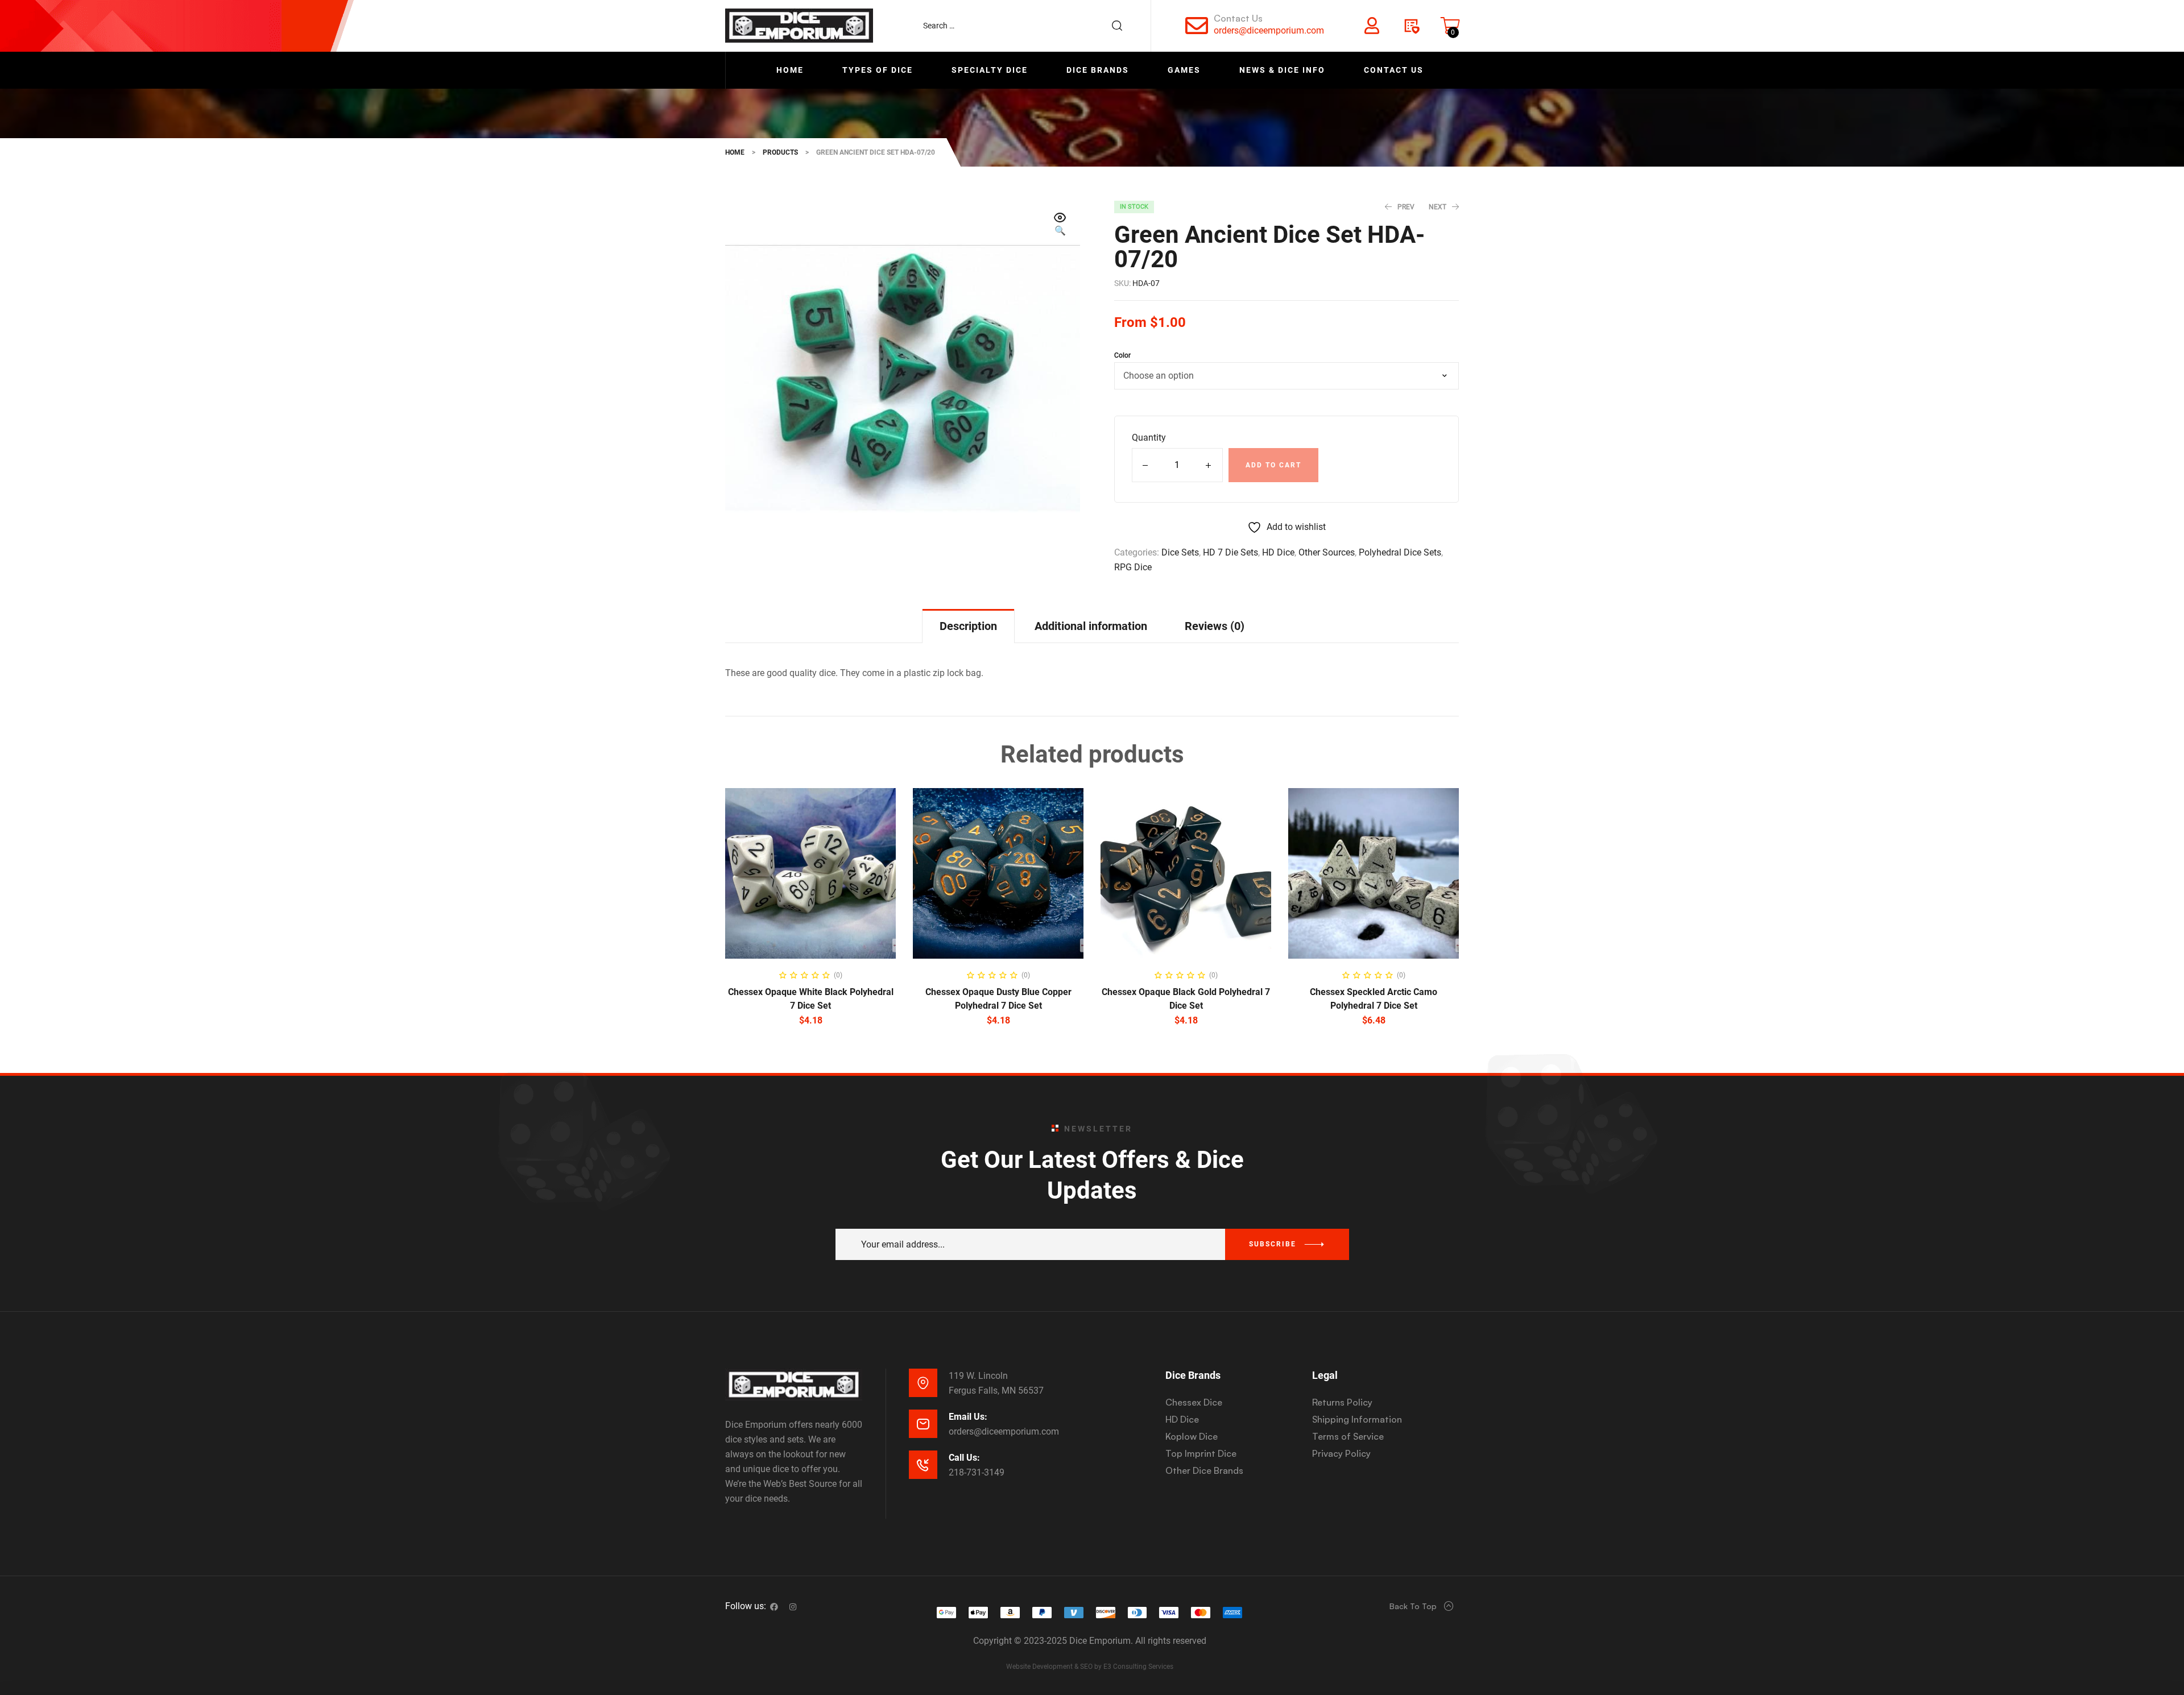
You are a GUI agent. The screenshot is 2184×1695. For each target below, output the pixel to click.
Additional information (1091, 626)
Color (1122, 355)
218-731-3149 (977, 1472)
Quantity (1149, 438)
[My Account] (1372, 26)
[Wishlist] (1411, 26)
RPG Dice (1133, 567)
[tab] (968, 626)
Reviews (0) (1215, 626)
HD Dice (1278, 552)
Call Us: (964, 1458)
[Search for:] (1028, 26)
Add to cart (1273, 465)
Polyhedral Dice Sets (1400, 552)
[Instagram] (793, 1607)
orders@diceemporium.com (1269, 30)
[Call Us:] (923, 1465)
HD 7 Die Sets (1230, 552)
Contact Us (1238, 18)
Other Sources (1327, 552)
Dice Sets (1180, 552)
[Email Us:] (923, 1424)
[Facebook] (774, 1607)
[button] (1060, 225)
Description (968, 626)
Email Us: (968, 1417)
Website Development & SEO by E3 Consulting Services (1090, 1667)
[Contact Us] (1197, 26)
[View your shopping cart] (1450, 26)
